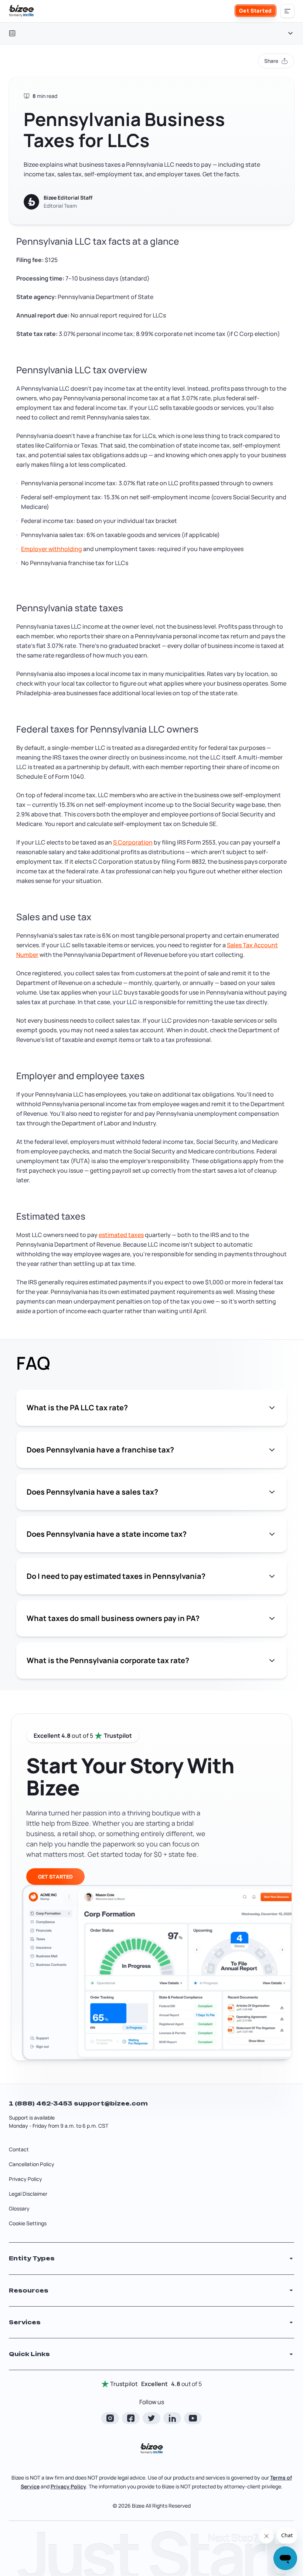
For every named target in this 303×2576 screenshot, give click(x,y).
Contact (19, 2149)
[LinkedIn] (172, 2418)
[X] (151, 2418)
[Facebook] (131, 2418)
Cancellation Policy (32, 2164)
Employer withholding (52, 549)
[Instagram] (110, 2418)
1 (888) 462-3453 (41, 2103)
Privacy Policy (25, 2179)
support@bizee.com (111, 2103)
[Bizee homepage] (21, 11)
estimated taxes (121, 1235)
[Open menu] (287, 11)
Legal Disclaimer (28, 2194)
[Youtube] (193, 2418)
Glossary (19, 2208)
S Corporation (133, 842)
